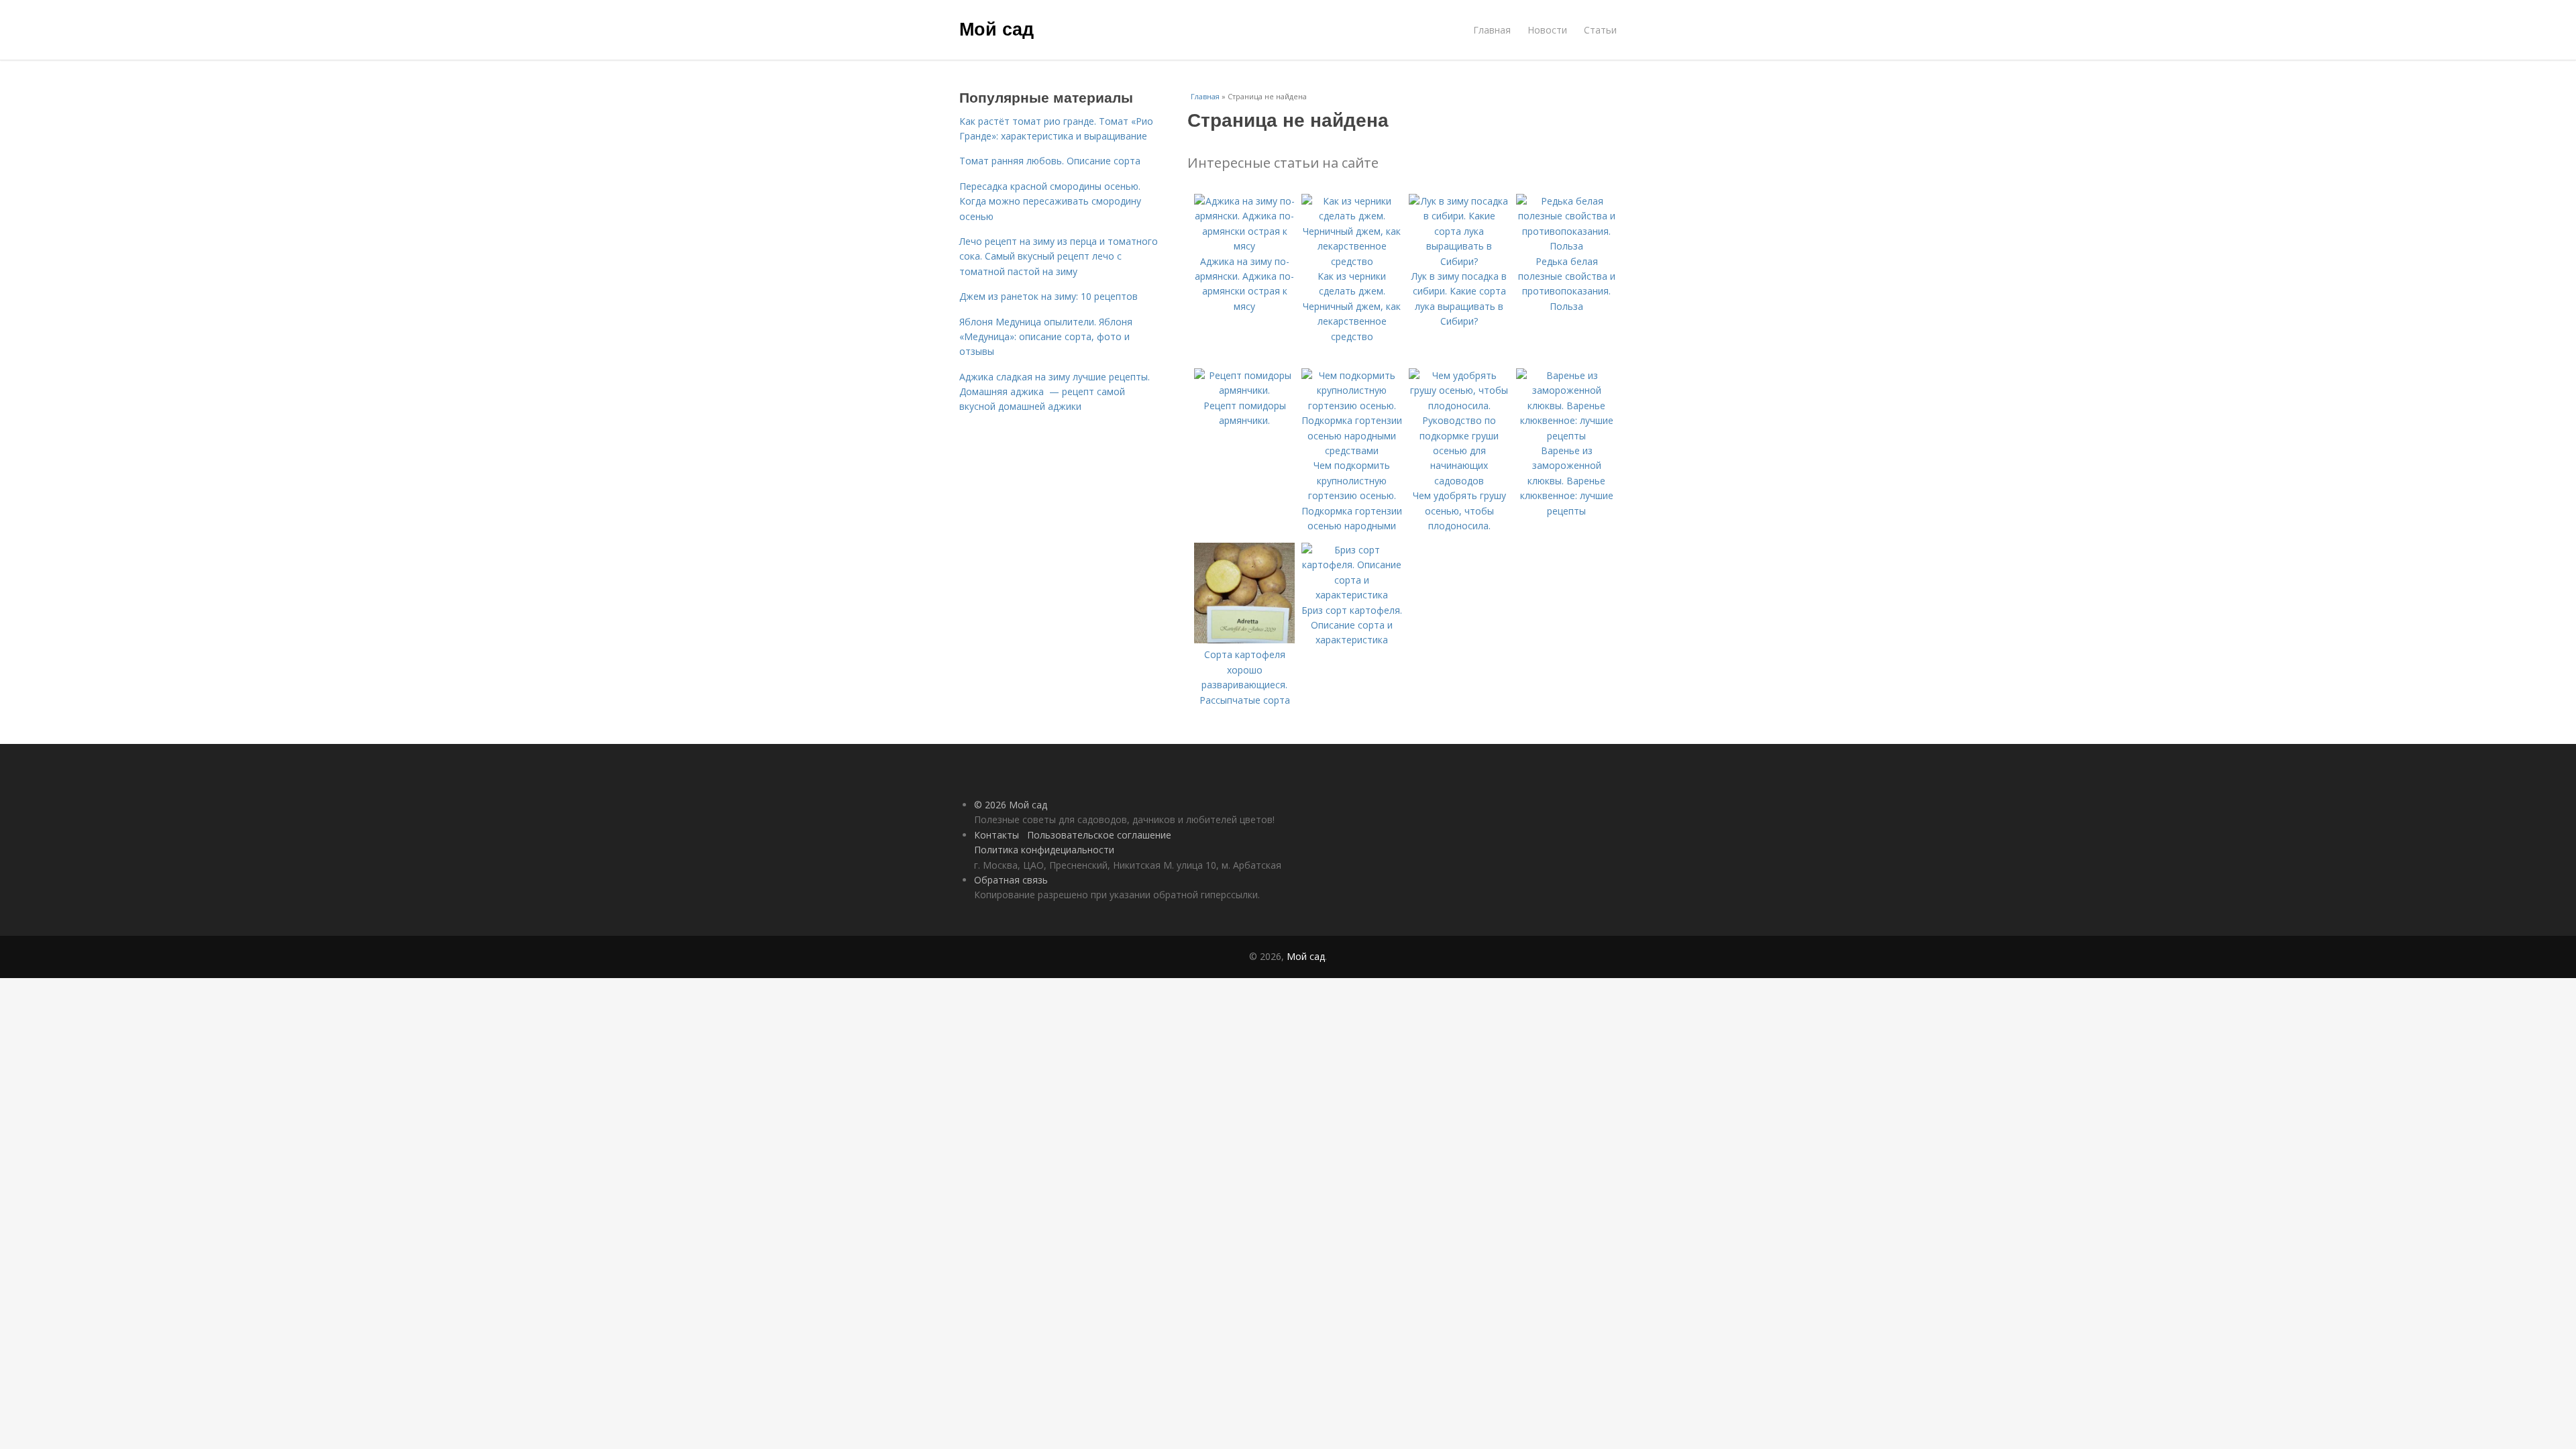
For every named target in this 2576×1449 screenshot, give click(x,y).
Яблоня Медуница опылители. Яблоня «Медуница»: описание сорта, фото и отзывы (1046, 337)
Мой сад (997, 28)
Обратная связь (1011, 880)
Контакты (997, 835)
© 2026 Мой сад (1011, 805)
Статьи (1600, 30)
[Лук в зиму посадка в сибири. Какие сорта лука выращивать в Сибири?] (1459, 261)
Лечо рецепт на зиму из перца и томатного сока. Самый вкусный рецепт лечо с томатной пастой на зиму (1059, 256)
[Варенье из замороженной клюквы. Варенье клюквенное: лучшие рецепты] (1566, 436)
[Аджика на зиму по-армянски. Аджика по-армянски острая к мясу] (1244, 246)
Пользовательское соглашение (1099, 835)
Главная (1492, 30)
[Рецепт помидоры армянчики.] (1244, 390)
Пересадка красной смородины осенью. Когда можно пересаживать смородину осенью (1050, 201)
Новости (1547, 30)
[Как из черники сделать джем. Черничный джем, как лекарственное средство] (1352, 261)
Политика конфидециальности (1044, 850)
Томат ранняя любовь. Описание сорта (1050, 161)
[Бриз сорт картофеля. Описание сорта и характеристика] (1352, 595)
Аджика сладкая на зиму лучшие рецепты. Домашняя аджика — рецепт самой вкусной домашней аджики (1055, 392)
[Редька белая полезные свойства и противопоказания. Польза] (1566, 246)
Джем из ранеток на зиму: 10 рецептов (1049, 296)
